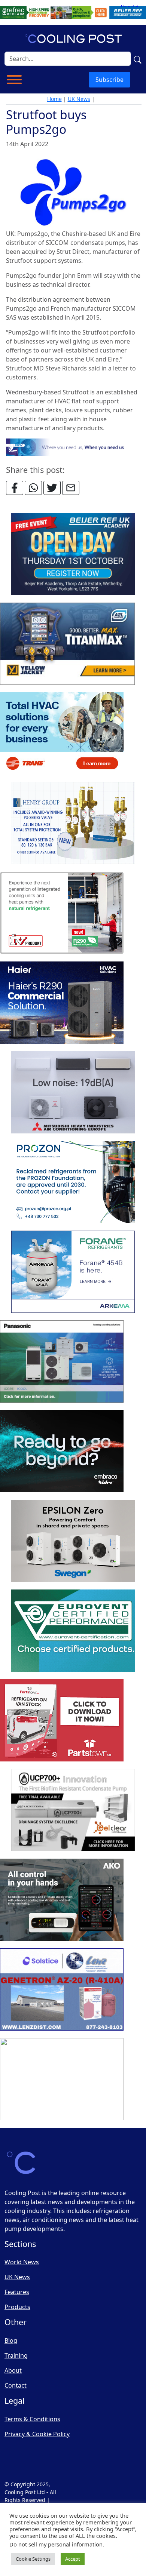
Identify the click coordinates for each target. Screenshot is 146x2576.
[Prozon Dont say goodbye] (73, 1182)
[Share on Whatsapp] (33, 488)
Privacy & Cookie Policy (37, 2434)
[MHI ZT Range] (73, 1092)
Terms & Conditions (32, 2419)
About (13, 2370)
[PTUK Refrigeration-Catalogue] (62, 1720)
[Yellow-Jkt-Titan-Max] (67, 644)
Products (17, 2307)
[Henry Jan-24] (73, 823)
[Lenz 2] (62, 1989)
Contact (16, 2385)
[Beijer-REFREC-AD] (73, 12)
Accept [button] (73, 2559)
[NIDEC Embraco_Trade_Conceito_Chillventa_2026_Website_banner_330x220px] (62, 1451)
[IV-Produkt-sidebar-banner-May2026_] (62, 913)
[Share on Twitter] (52, 488)
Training (16, 2355)
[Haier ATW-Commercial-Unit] (62, 1003)
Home (54, 99)
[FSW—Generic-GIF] (74, 447)
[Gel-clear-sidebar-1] (73, 1810)
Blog (11, 2340)
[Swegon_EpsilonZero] (73, 1541)
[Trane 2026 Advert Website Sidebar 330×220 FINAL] (62, 733)
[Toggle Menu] (14, 80)
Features (17, 2292)
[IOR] (62, 2079)
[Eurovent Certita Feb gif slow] (73, 1631)
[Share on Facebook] (15, 488)
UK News (79, 99)
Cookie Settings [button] (33, 2559)
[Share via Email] (71, 488)
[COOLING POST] (62, 1900)
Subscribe (109, 80)
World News (22, 2262)
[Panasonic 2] (62, 1361)
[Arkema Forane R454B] (73, 1272)
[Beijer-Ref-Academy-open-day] (73, 554)
